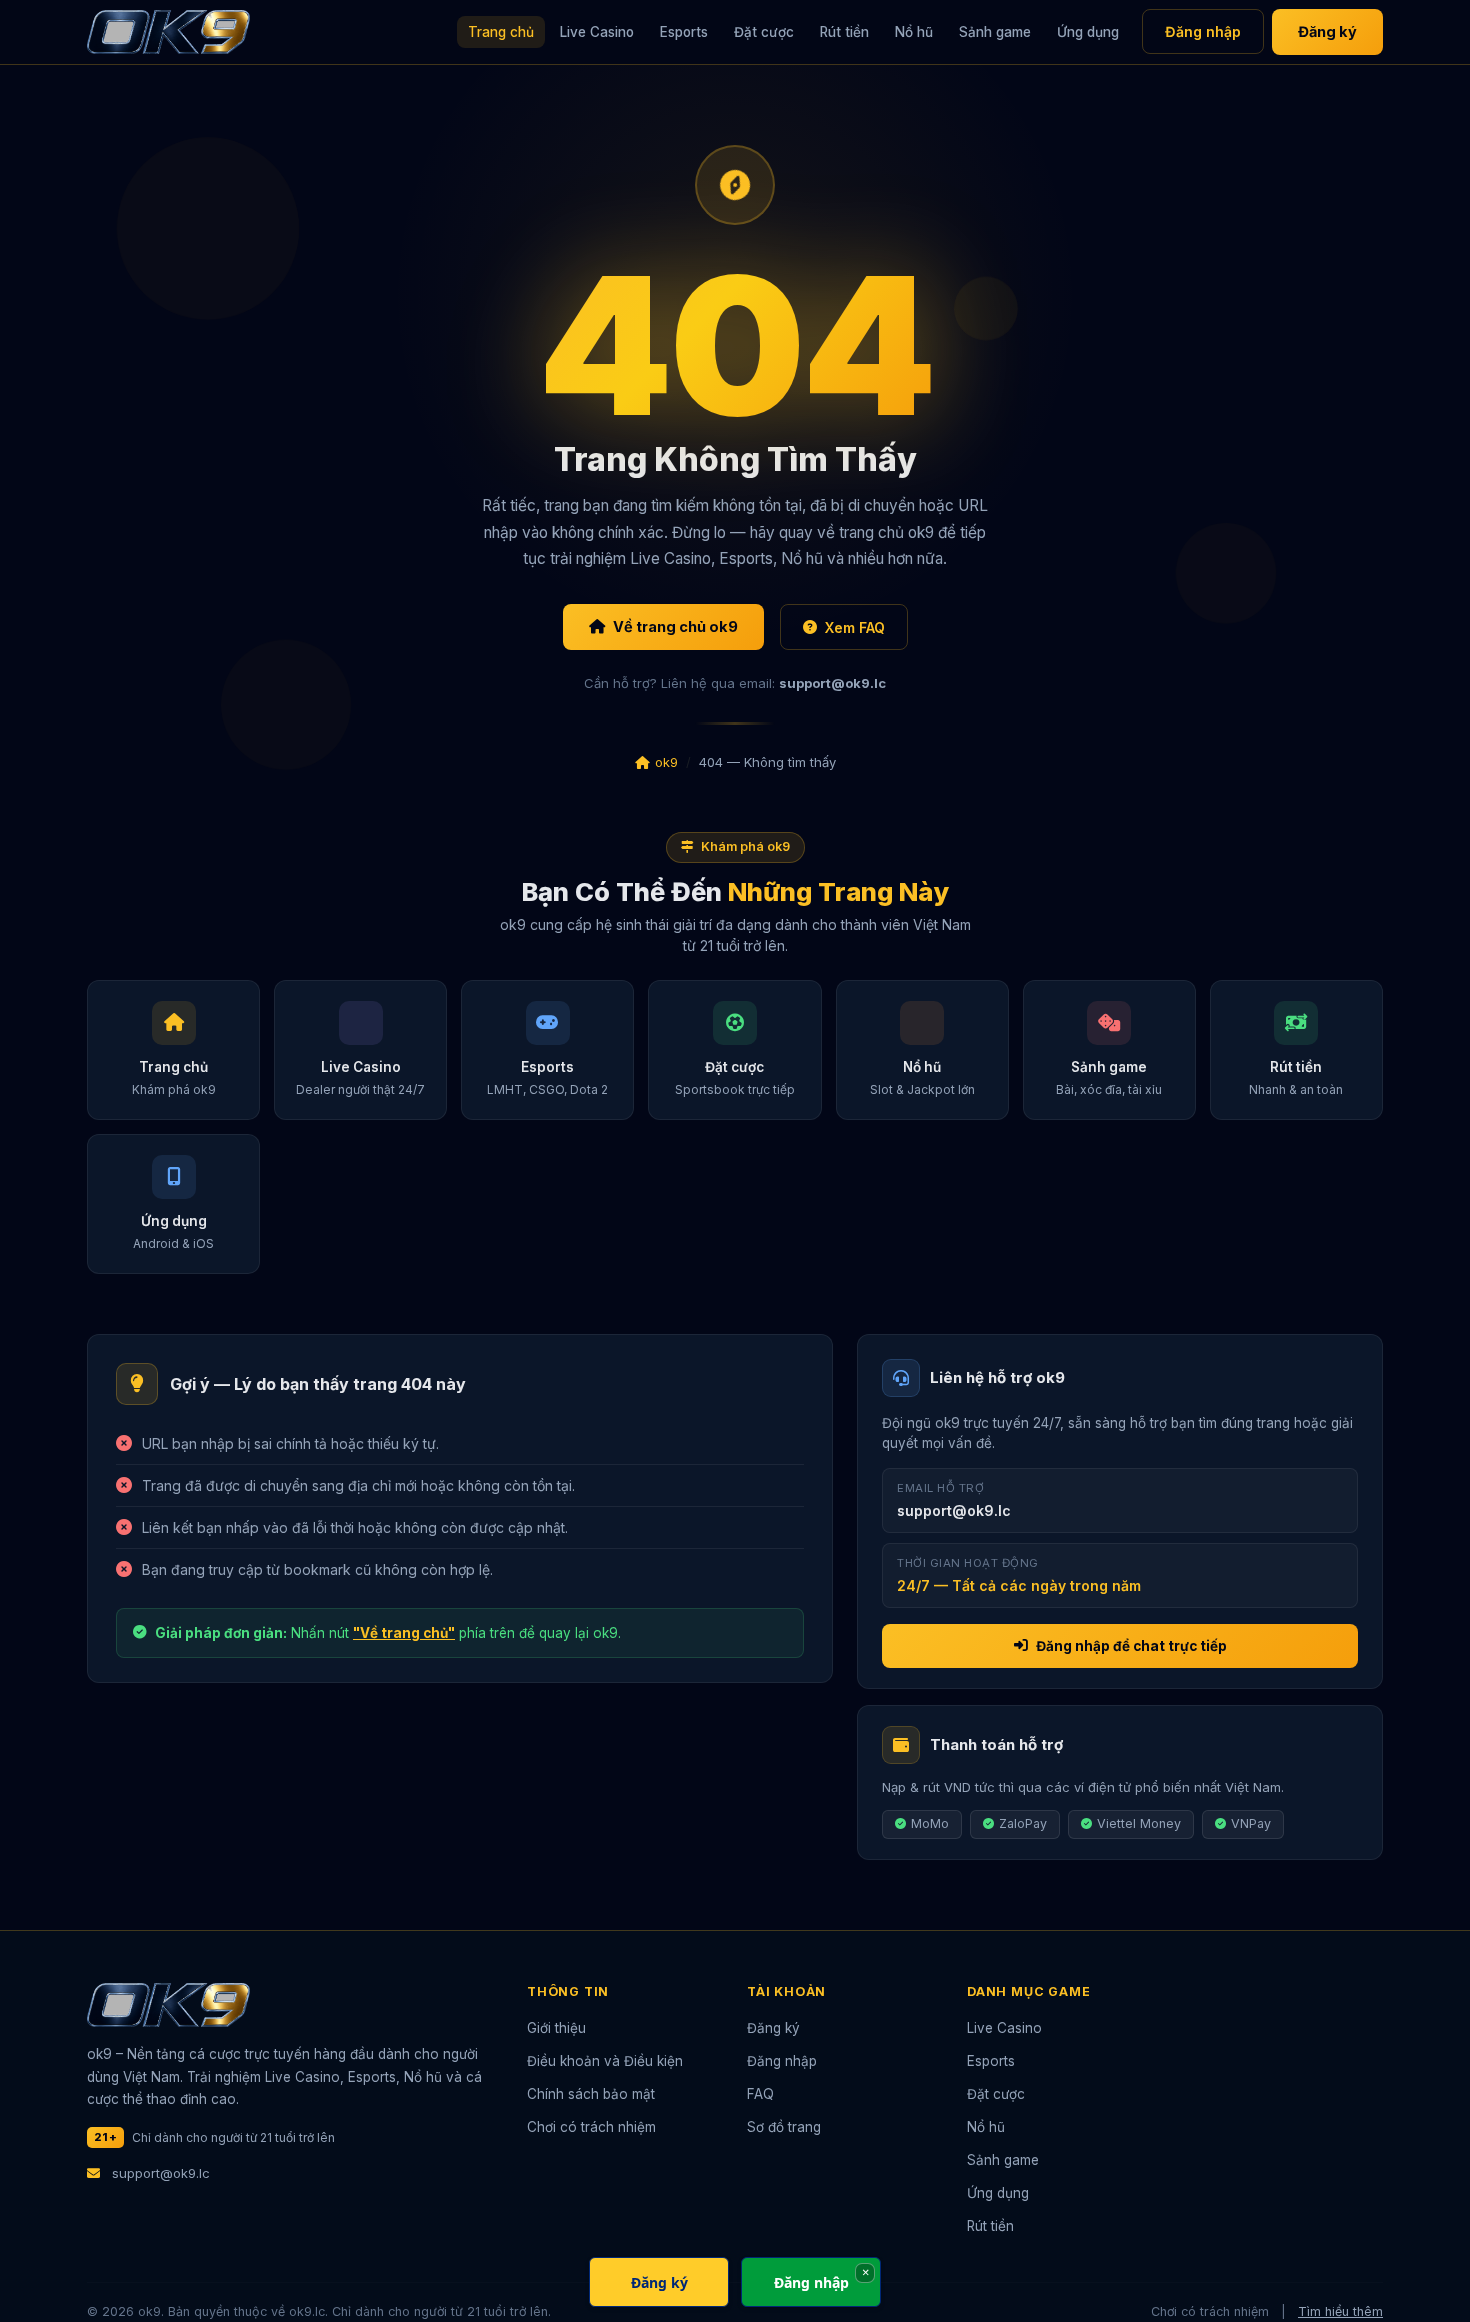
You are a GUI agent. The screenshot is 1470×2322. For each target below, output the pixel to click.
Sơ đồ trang (784, 2127)
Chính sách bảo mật (591, 2094)
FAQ (760, 2094)
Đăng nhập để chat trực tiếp (1131, 1646)
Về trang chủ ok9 (675, 626)
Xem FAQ (855, 627)
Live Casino (597, 32)
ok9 (666, 762)
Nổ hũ (914, 32)
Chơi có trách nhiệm (591, 2127)
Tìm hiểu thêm (1340, 2311)
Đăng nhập (1203, 31)
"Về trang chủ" (404, 1633)
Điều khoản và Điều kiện (605, 2061)
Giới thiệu (556, 2028)
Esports (684, 32)
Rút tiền (844, 32)
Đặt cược (764, 32)
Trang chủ (501, 32)
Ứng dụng (1088, 32)
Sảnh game (995, 32)
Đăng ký (1327, 31)
